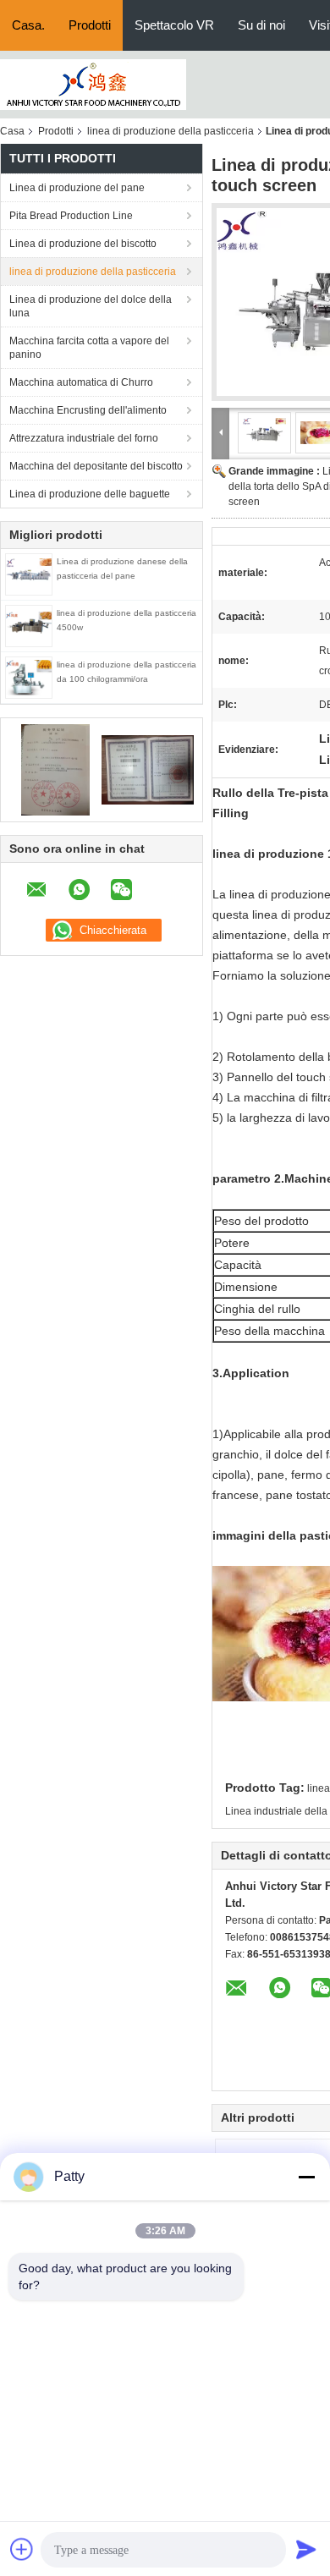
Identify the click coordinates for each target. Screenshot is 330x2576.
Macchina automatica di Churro (81, 382)
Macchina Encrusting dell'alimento (88, 410)
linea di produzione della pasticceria (170, 131)
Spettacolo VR (174, 25)
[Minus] (306, 2177)
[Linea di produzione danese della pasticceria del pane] (29, 574)
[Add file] (22, 2549)
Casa (12, 131)
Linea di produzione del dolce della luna (91, 306)
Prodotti (90, 25)
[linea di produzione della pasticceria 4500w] (29, 625)
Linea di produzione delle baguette (90, 494)
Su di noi (261, 25)
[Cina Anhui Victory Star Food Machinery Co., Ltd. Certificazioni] (55, 769)
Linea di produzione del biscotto (83, 244)
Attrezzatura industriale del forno (84, 438)
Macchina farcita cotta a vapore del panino (89, 348)
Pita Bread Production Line (71, 216)
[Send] (306, 2549)
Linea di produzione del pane (77, 188)
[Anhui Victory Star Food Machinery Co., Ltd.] (93, 84)
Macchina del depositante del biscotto (96, 466)
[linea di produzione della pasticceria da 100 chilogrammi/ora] (29, 677)
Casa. (28, 25)
